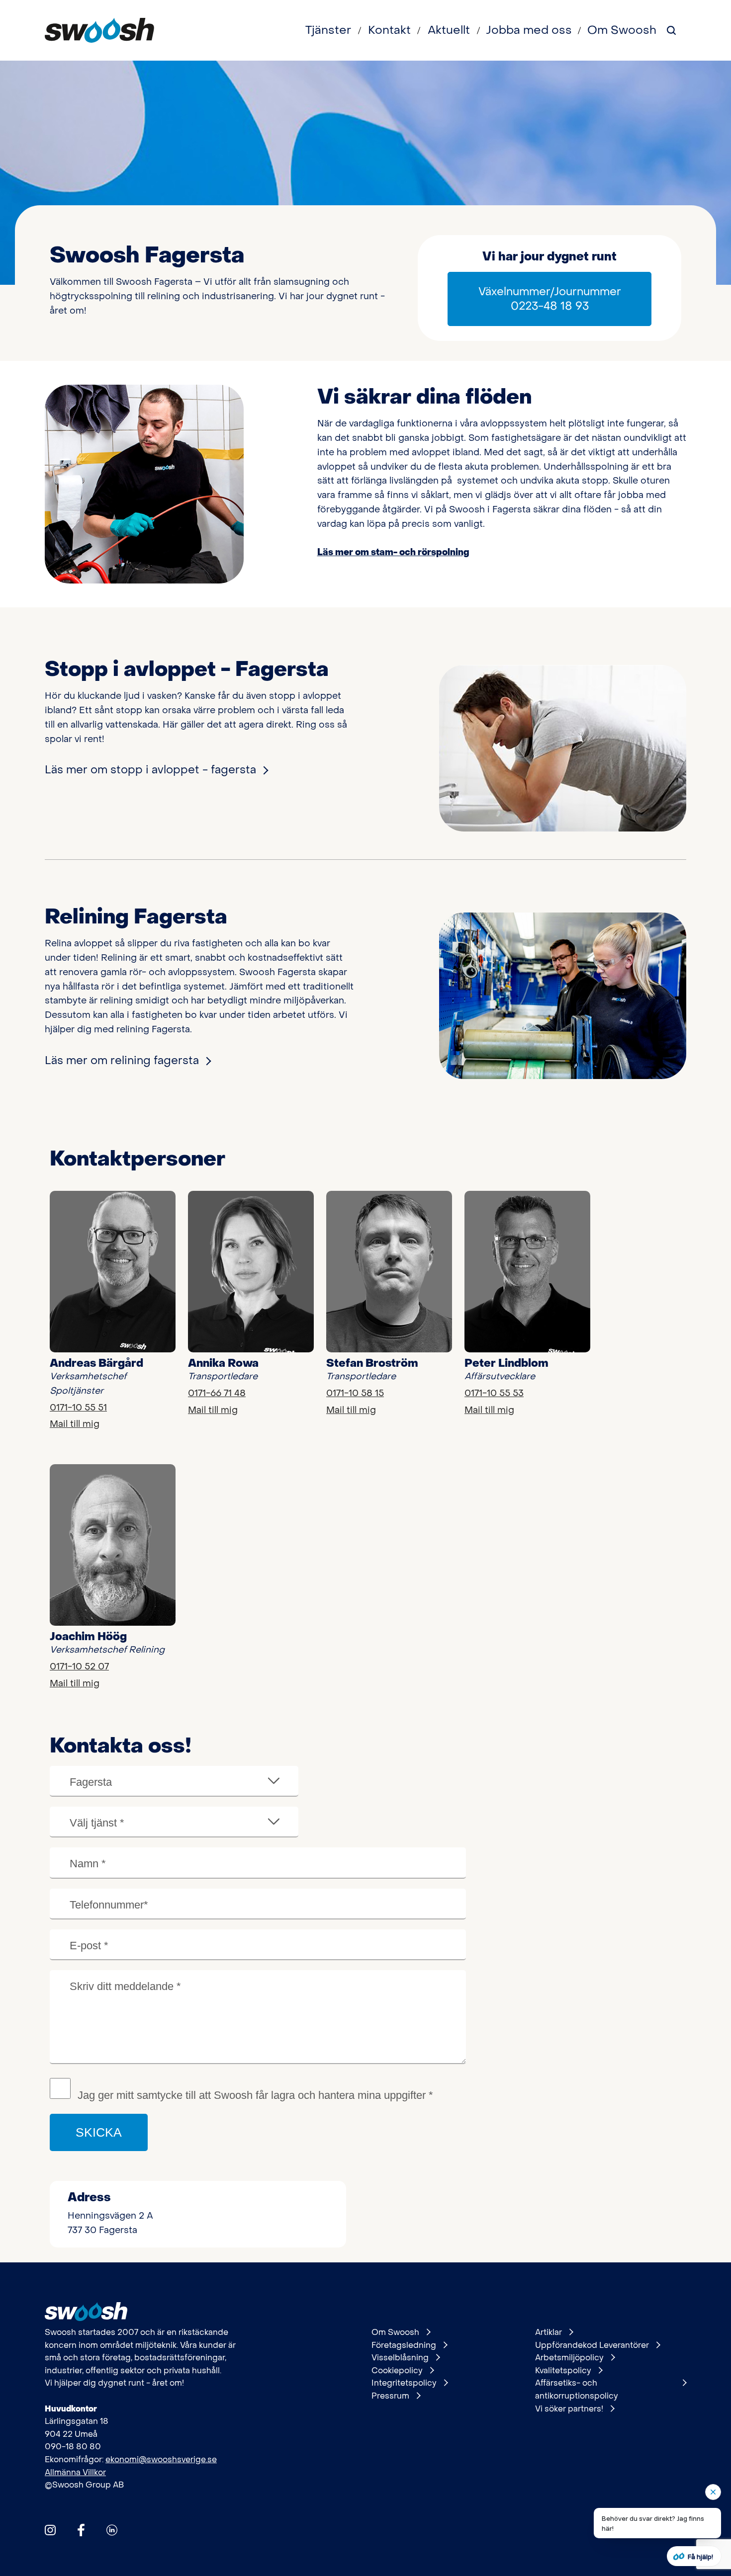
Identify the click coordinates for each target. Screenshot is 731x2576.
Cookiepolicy (397, 2370)
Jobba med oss (529, 30)
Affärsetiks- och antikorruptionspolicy (577, 2389)
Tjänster (328, 30)
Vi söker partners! (569, 2409)
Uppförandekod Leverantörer (592, 2345)
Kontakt (389, 30)
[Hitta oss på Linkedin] (112, 2530)
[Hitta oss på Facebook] (81, 2530)
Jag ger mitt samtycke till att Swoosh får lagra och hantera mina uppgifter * (255, 2095)
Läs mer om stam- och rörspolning (393, 552)
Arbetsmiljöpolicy (569, 2358)
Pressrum (390, 2396)
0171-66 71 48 (217, 1393)
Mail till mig (75, 1424)
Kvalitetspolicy (563, 2370)
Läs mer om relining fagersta (122, 1061)
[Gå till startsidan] (99, 30)
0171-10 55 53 (494, 1393)
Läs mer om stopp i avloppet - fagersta (150, 770)
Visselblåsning (400, 2358)
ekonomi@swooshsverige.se (161, 2459)
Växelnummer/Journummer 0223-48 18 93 (550, 299)
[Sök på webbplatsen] (671, 30)
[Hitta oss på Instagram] (50, 2530)
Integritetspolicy (404, 2383)
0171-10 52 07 (79, 1667)
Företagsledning (404, 2345)
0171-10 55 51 (78, 1408)
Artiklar (548, 2332)
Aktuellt (449, 30)
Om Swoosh (622, 30)
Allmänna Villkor (75, 2472)
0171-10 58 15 (355, 1393)
